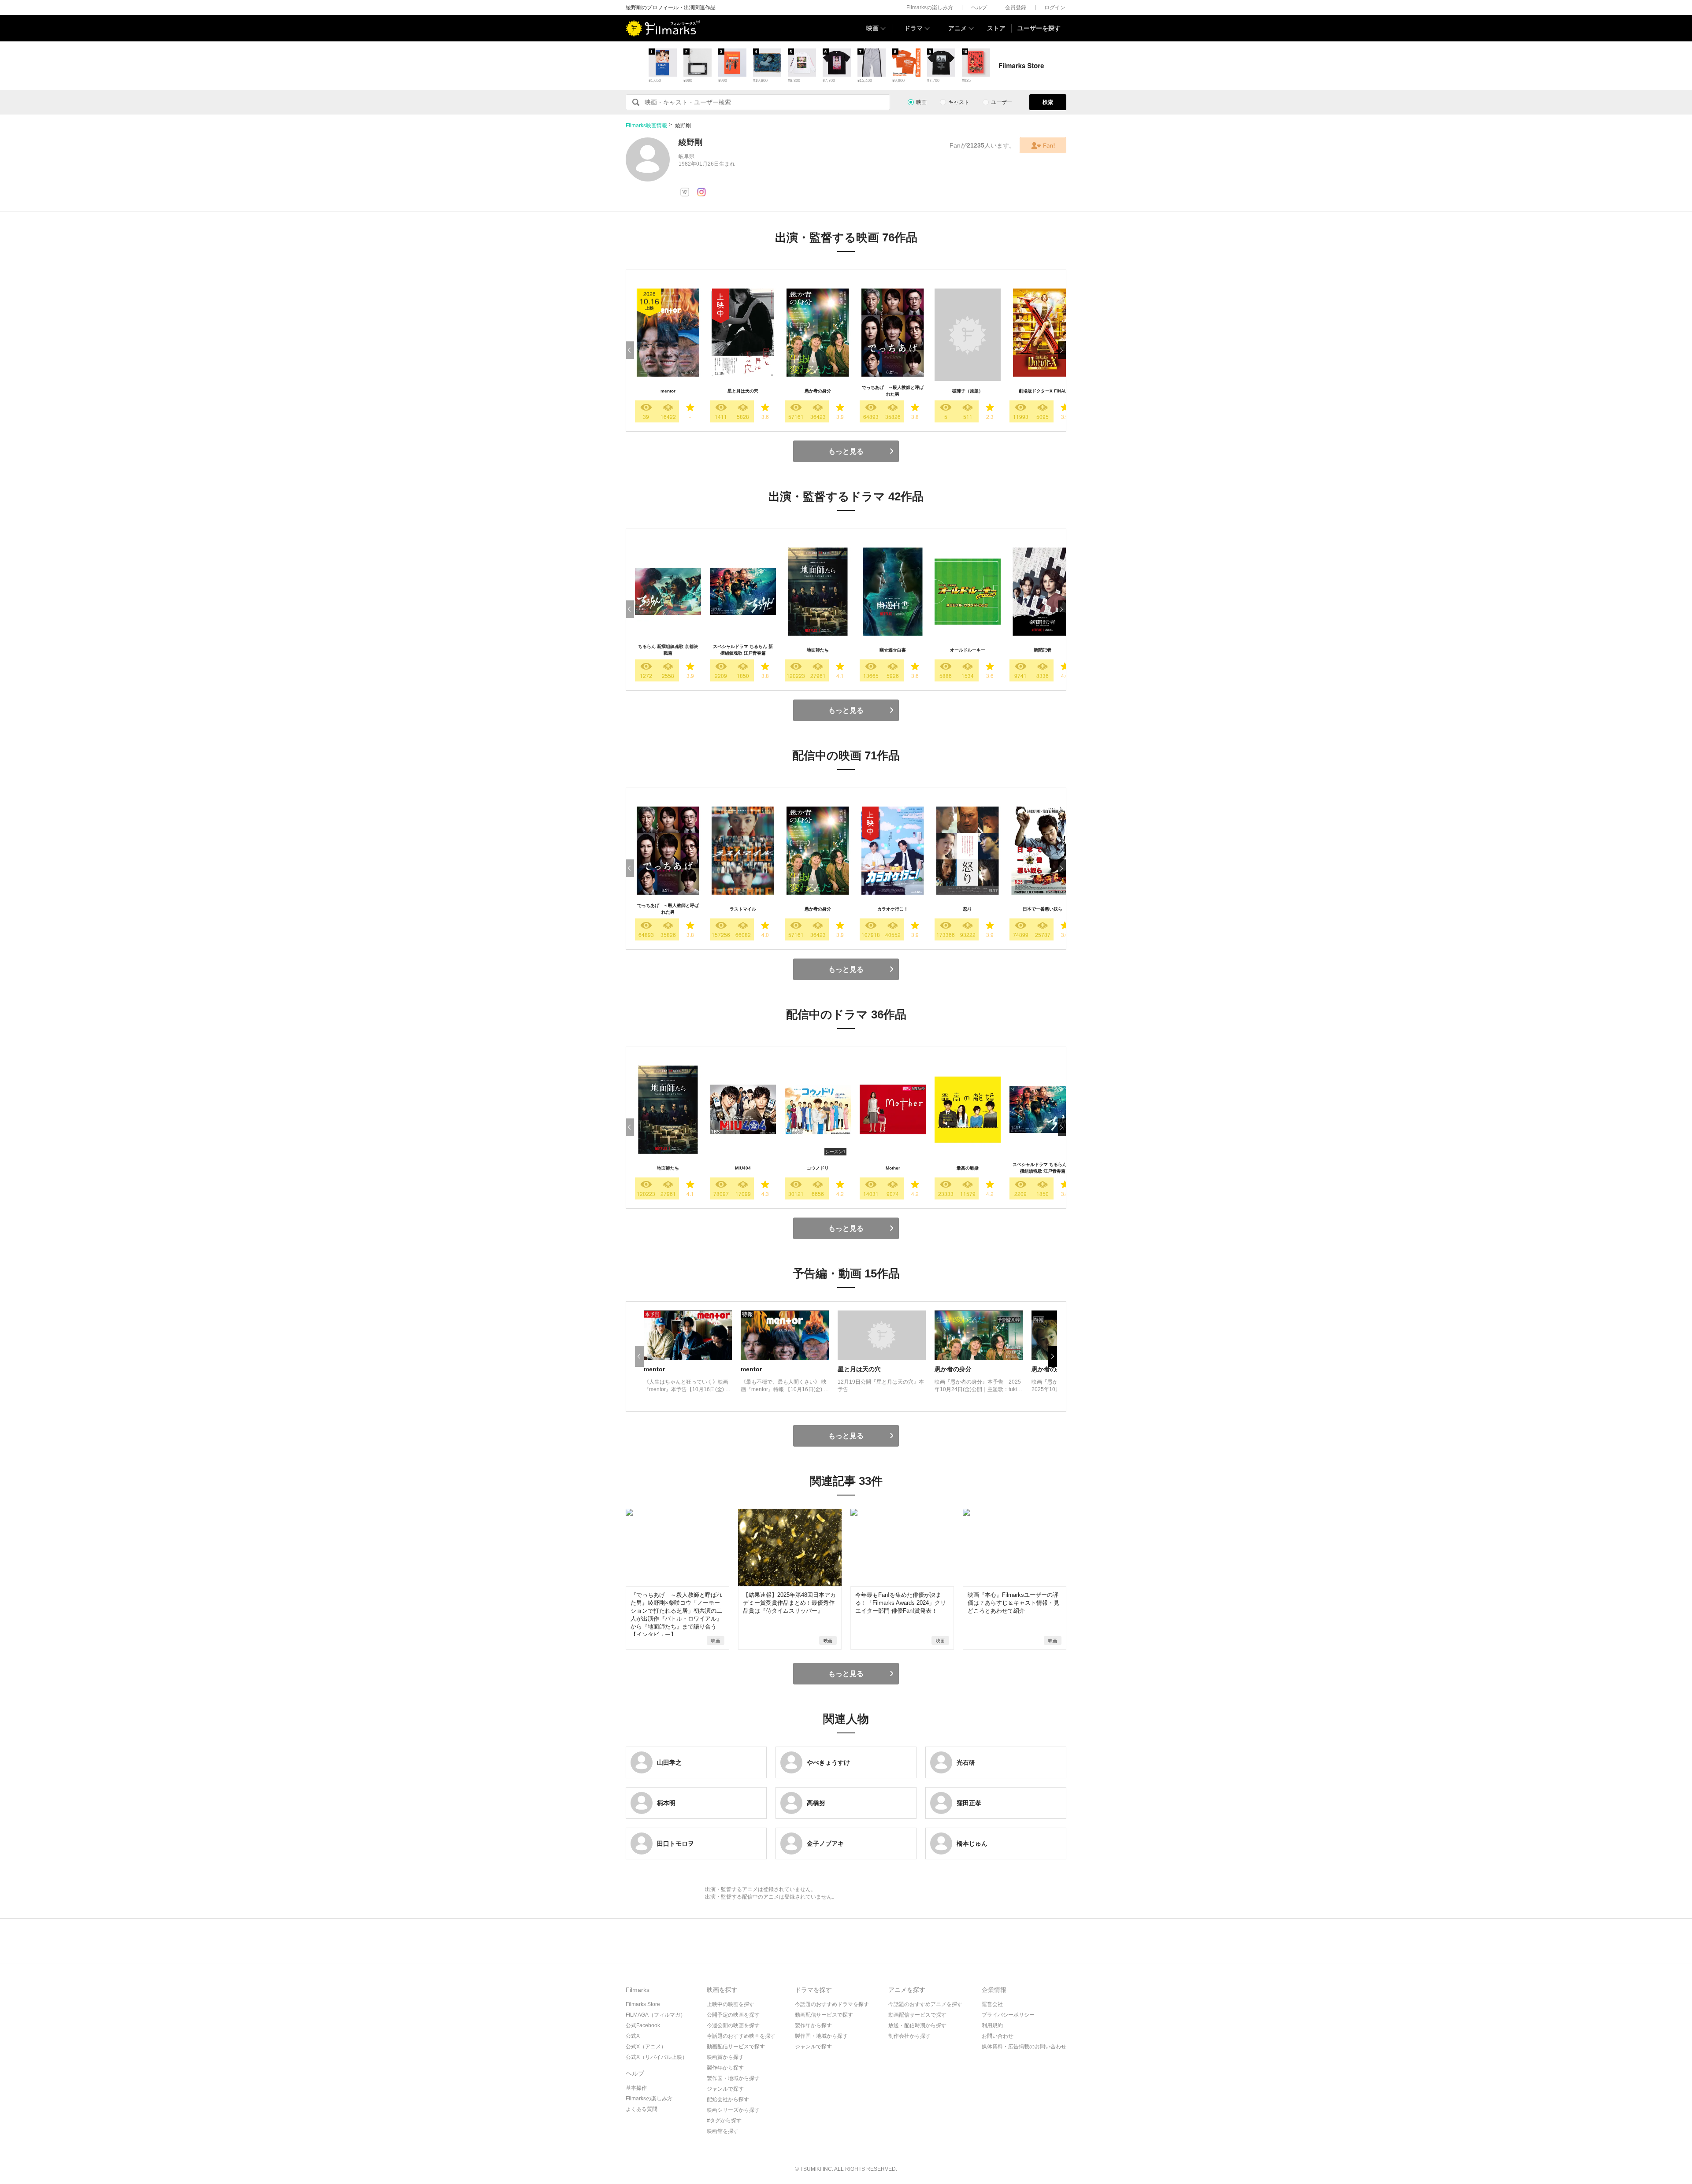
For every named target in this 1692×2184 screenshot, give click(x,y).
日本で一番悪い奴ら (1043, 909)
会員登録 (1016, 7)
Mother (893, 1168)
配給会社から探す (728, 2099)
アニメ (957, 28)
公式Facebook (643, 2025)
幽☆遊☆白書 (893, 650)
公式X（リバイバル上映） (657, 2057)
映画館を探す (723, 2131)
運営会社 (992, 2004)
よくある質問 (642, 2109)
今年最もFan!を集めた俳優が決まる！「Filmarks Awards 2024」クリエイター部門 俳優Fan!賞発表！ (901, 1603)
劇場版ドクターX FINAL (1043, 391)
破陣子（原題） (968, 391)
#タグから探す (724, 2121)
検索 (1048, 102)
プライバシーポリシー (1008, 2015)
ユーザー (1002, 102)
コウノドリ (818, 1168)
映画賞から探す (725, 2057)
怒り (968, 909)
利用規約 (992, 2025)
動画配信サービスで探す (736, 2047)
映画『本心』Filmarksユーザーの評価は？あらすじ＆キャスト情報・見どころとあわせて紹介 (1013, 1603)
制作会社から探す (909, 2036)
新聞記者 (1043, 650)
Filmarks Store (643, 2004)
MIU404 (743, 1168)
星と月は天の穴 (743, 391)
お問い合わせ (998, 2036)
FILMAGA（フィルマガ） (656, 2015)
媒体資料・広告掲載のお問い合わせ (1024, 2047)
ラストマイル (743, 909)
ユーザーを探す (1039, 28)
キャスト (959, 102)
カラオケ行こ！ (893, 909)
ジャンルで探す (725, 2089)
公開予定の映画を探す (733, 2015)
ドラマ (913, 28)
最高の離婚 (968, 1168)
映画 (872, 28)
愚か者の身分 (818, 391)
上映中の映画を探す (731, 2004)
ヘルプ (979, 7)
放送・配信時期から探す (917, 2025)
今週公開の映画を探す (733, 2025)
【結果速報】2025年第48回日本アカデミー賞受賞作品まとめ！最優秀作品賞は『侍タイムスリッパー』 (789, 1603)
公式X (633, 2036)
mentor (668, 391)
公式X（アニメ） (646, 2047)
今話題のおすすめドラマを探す (832, 2004)
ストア (996, 28)
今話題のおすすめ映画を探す (741, 2036)
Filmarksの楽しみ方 (930, 7)
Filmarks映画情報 (646, 126)
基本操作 (636, 2088)
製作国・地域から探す (733, 2078)
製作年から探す (725, 2068)
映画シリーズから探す (733, 2110)
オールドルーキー (968, 650)
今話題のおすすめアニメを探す (925, 2004)
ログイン (1055, 7)
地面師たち (818, 650)
